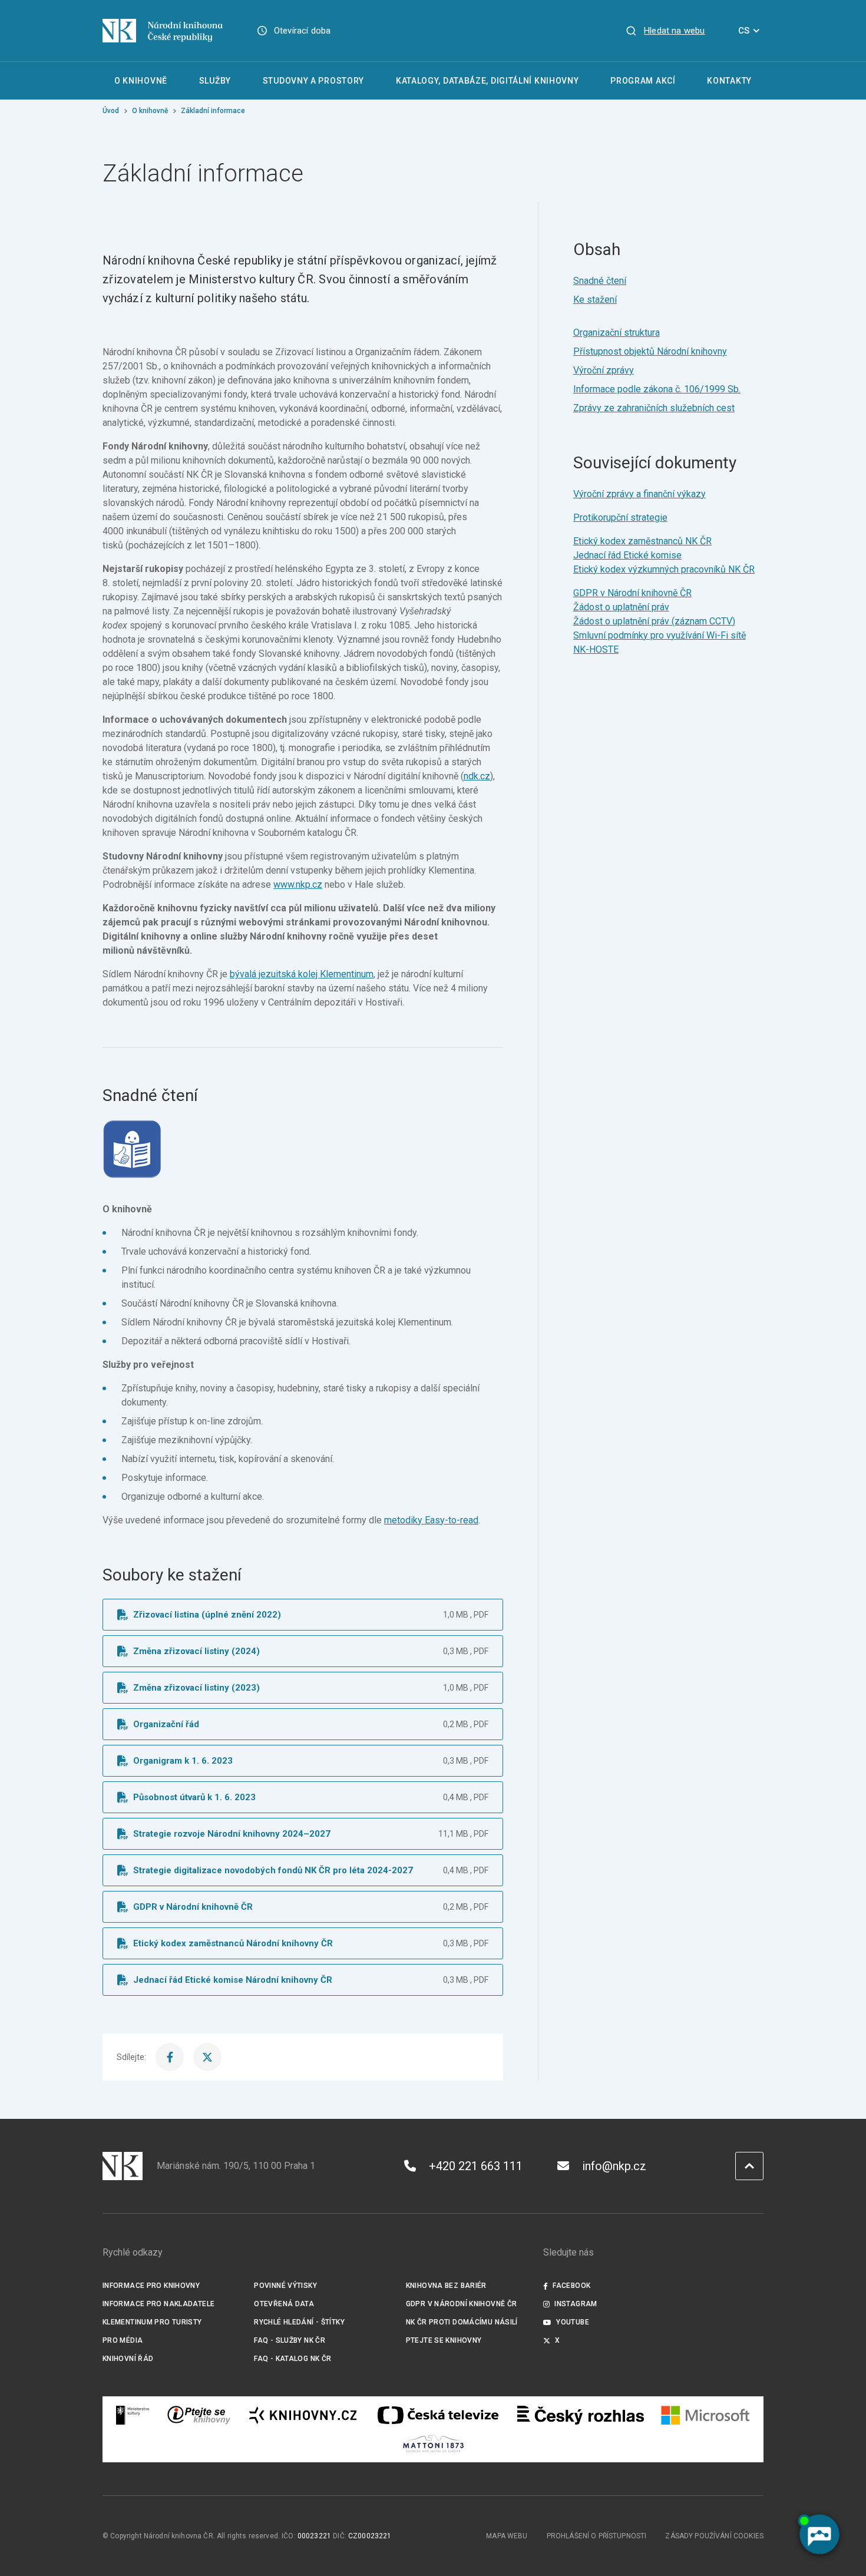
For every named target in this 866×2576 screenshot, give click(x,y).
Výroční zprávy (604, 370)
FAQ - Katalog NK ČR (292, 2359)
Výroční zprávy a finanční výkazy (639, 494)
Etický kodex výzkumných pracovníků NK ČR (664, 569)
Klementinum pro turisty (152, 2322)
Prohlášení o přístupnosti (597, 2536)
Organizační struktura (617, 333)
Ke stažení (595, 300)
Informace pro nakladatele (158, 2304)
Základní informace (213, 111)
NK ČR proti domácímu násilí (462, 2322)
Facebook (571, 2286)
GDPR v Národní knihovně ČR (632, 593)
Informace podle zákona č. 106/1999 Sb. (657, 389)
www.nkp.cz (298, 884)
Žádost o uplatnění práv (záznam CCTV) (654, 621)
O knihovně (150, 111)
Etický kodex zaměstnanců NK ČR (642, 541)
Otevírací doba (303, 31)
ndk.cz (477, 776)
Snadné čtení (600, 281)
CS (744, 31)
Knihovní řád (128, 2359)
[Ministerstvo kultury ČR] (133, 2415)
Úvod (111, 111)
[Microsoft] (705, 2415)
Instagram (576, 2304)
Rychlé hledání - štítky (299, 2322)
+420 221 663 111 (476, 2166)
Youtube (573, 2322)
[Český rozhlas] (581, 2415)
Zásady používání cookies (714, 2536)
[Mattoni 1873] (433, 2443)
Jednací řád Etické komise (627, 555)
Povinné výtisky (285, 2286)
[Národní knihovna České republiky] (163, 31)
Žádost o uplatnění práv (621, 607)
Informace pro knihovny (151, 2286)
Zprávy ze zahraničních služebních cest (654, 408)
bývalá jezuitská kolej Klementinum (302, 974)
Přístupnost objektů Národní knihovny (650, 351)
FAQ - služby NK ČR (290, 2340)
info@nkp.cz (614, 2166)
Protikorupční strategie (620, 517)
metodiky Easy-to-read (431, 1520)
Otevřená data (284, 2304)
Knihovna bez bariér (446, 2286)
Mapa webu (507, 2536)
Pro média (123, 2340)
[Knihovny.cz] (303, 2415)
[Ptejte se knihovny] (199, 2415)
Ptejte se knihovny (444, 2340)
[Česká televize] (438, 2415)
